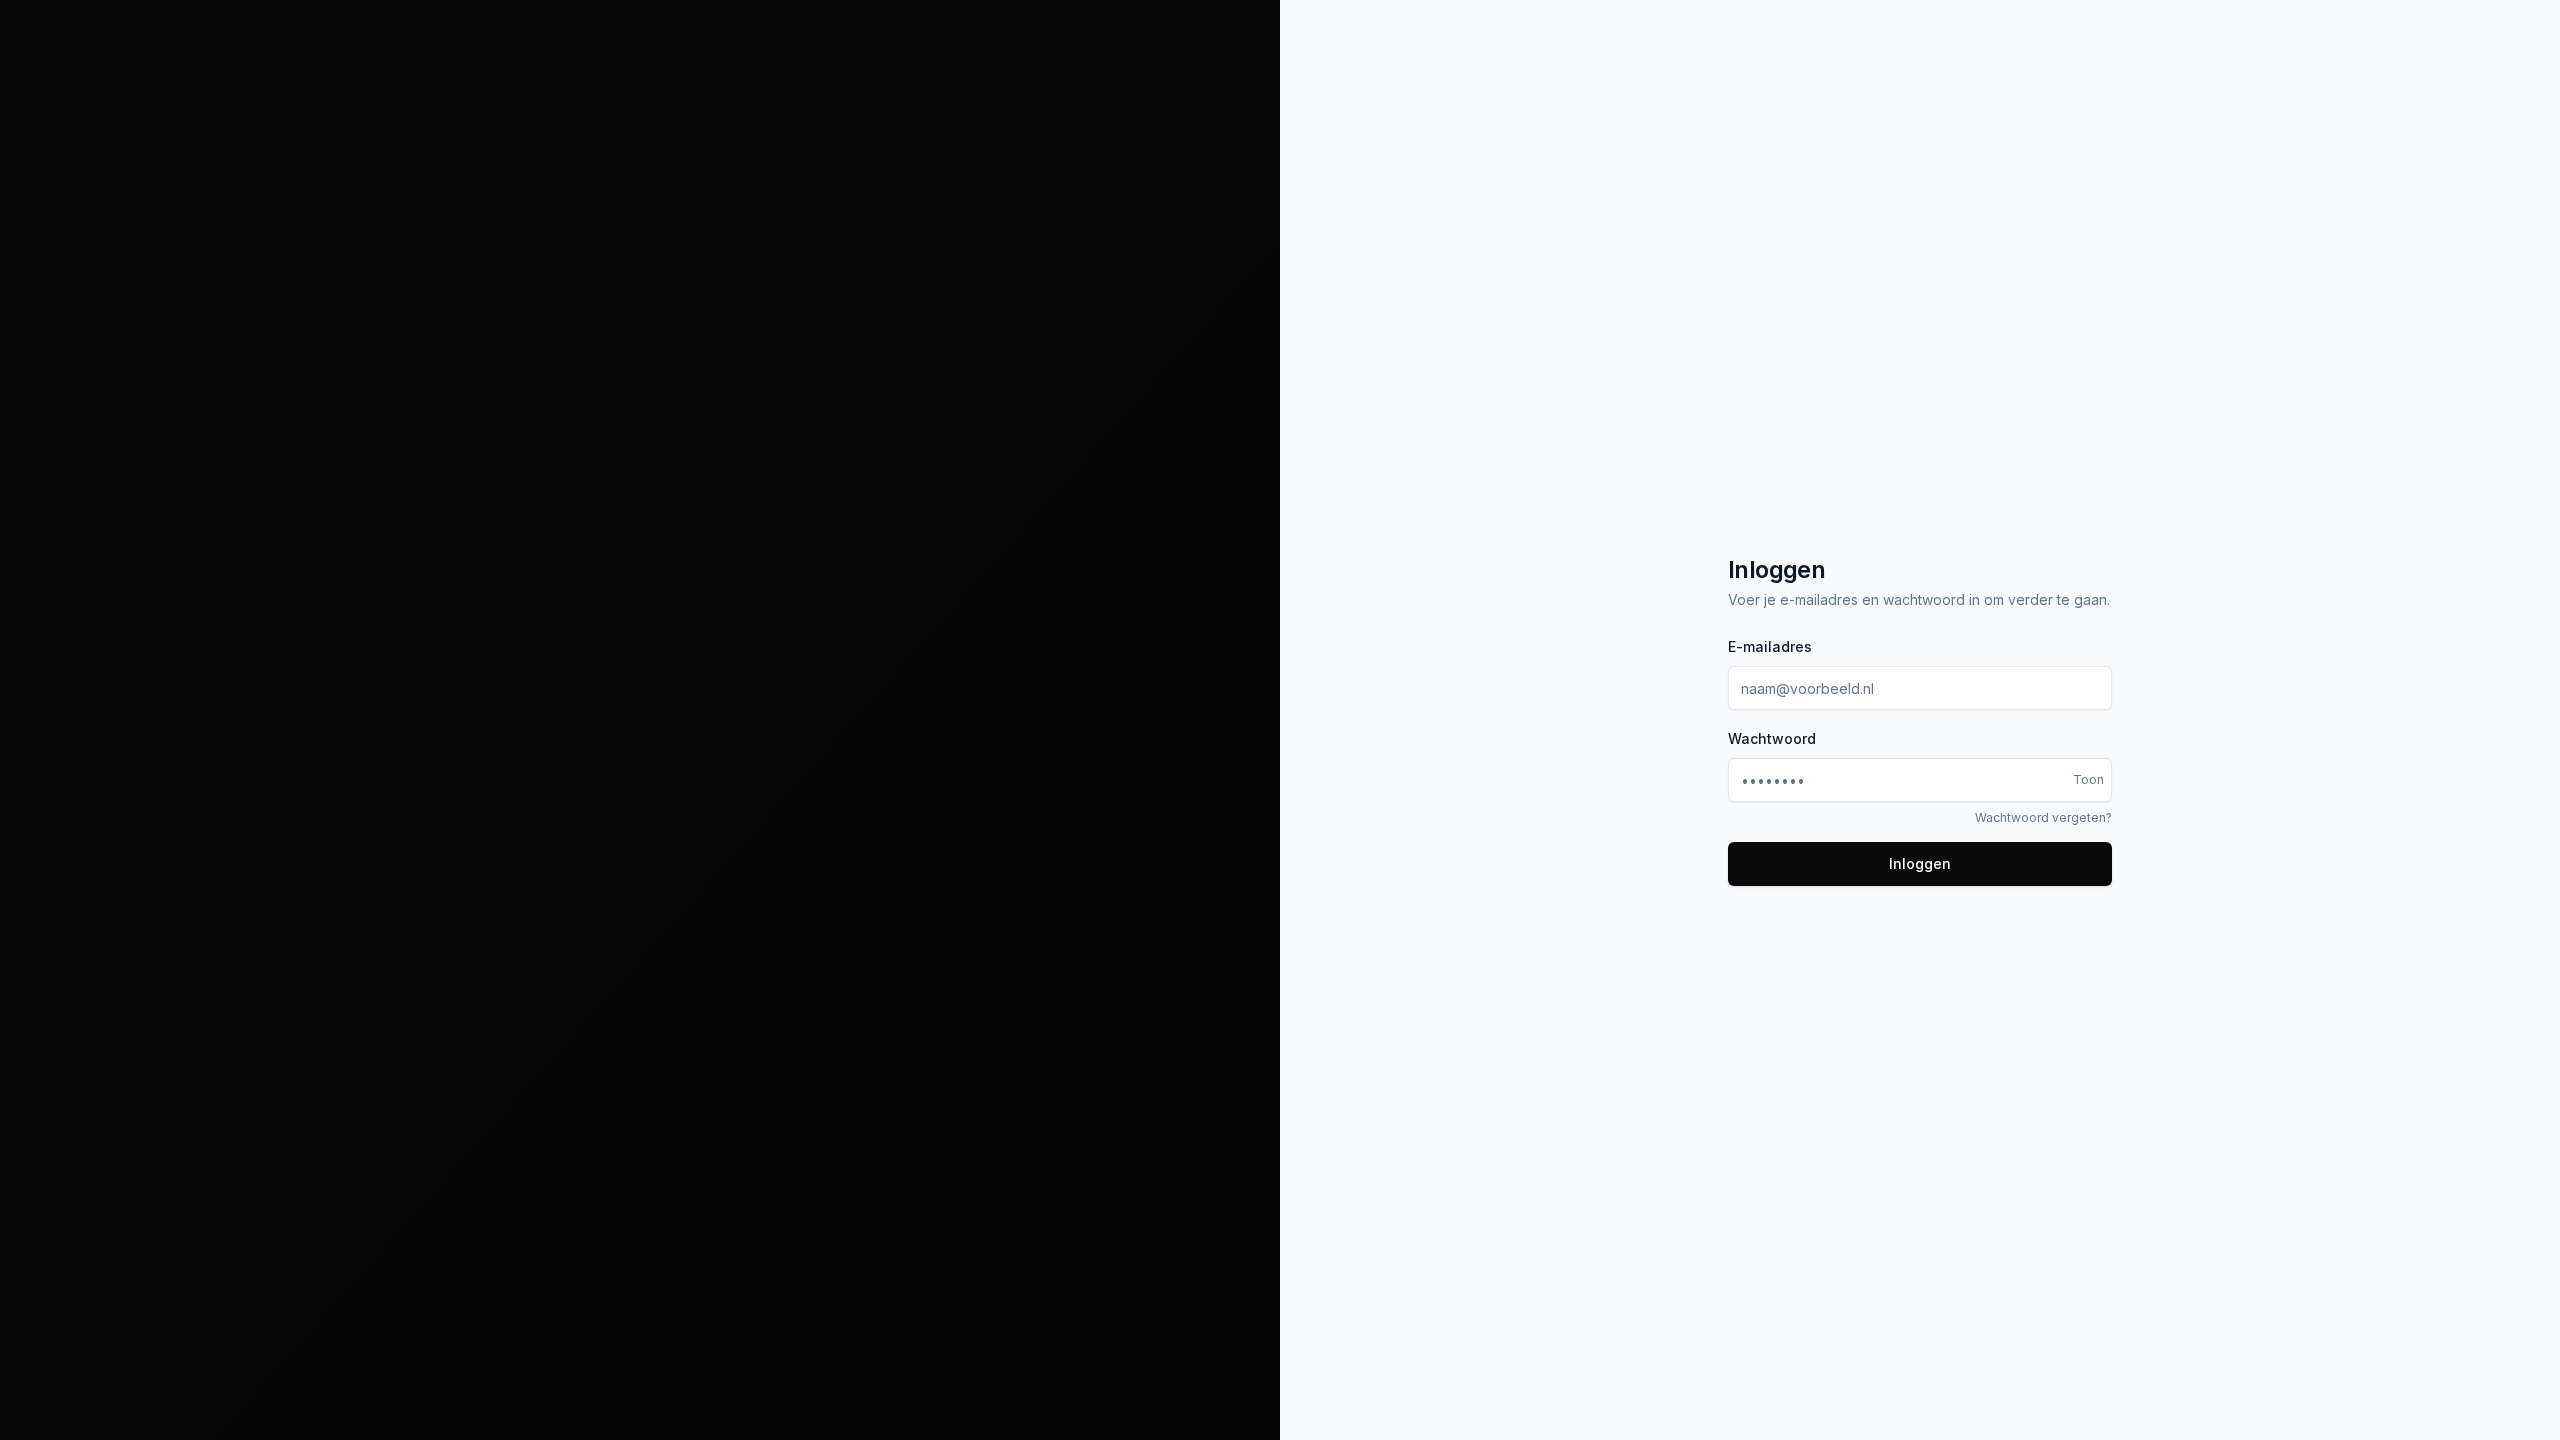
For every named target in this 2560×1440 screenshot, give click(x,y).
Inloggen (1920, 863)
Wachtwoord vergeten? (2043, 817)
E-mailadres (1770, 646)
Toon (2088, 779)
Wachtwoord (1772, 738)
